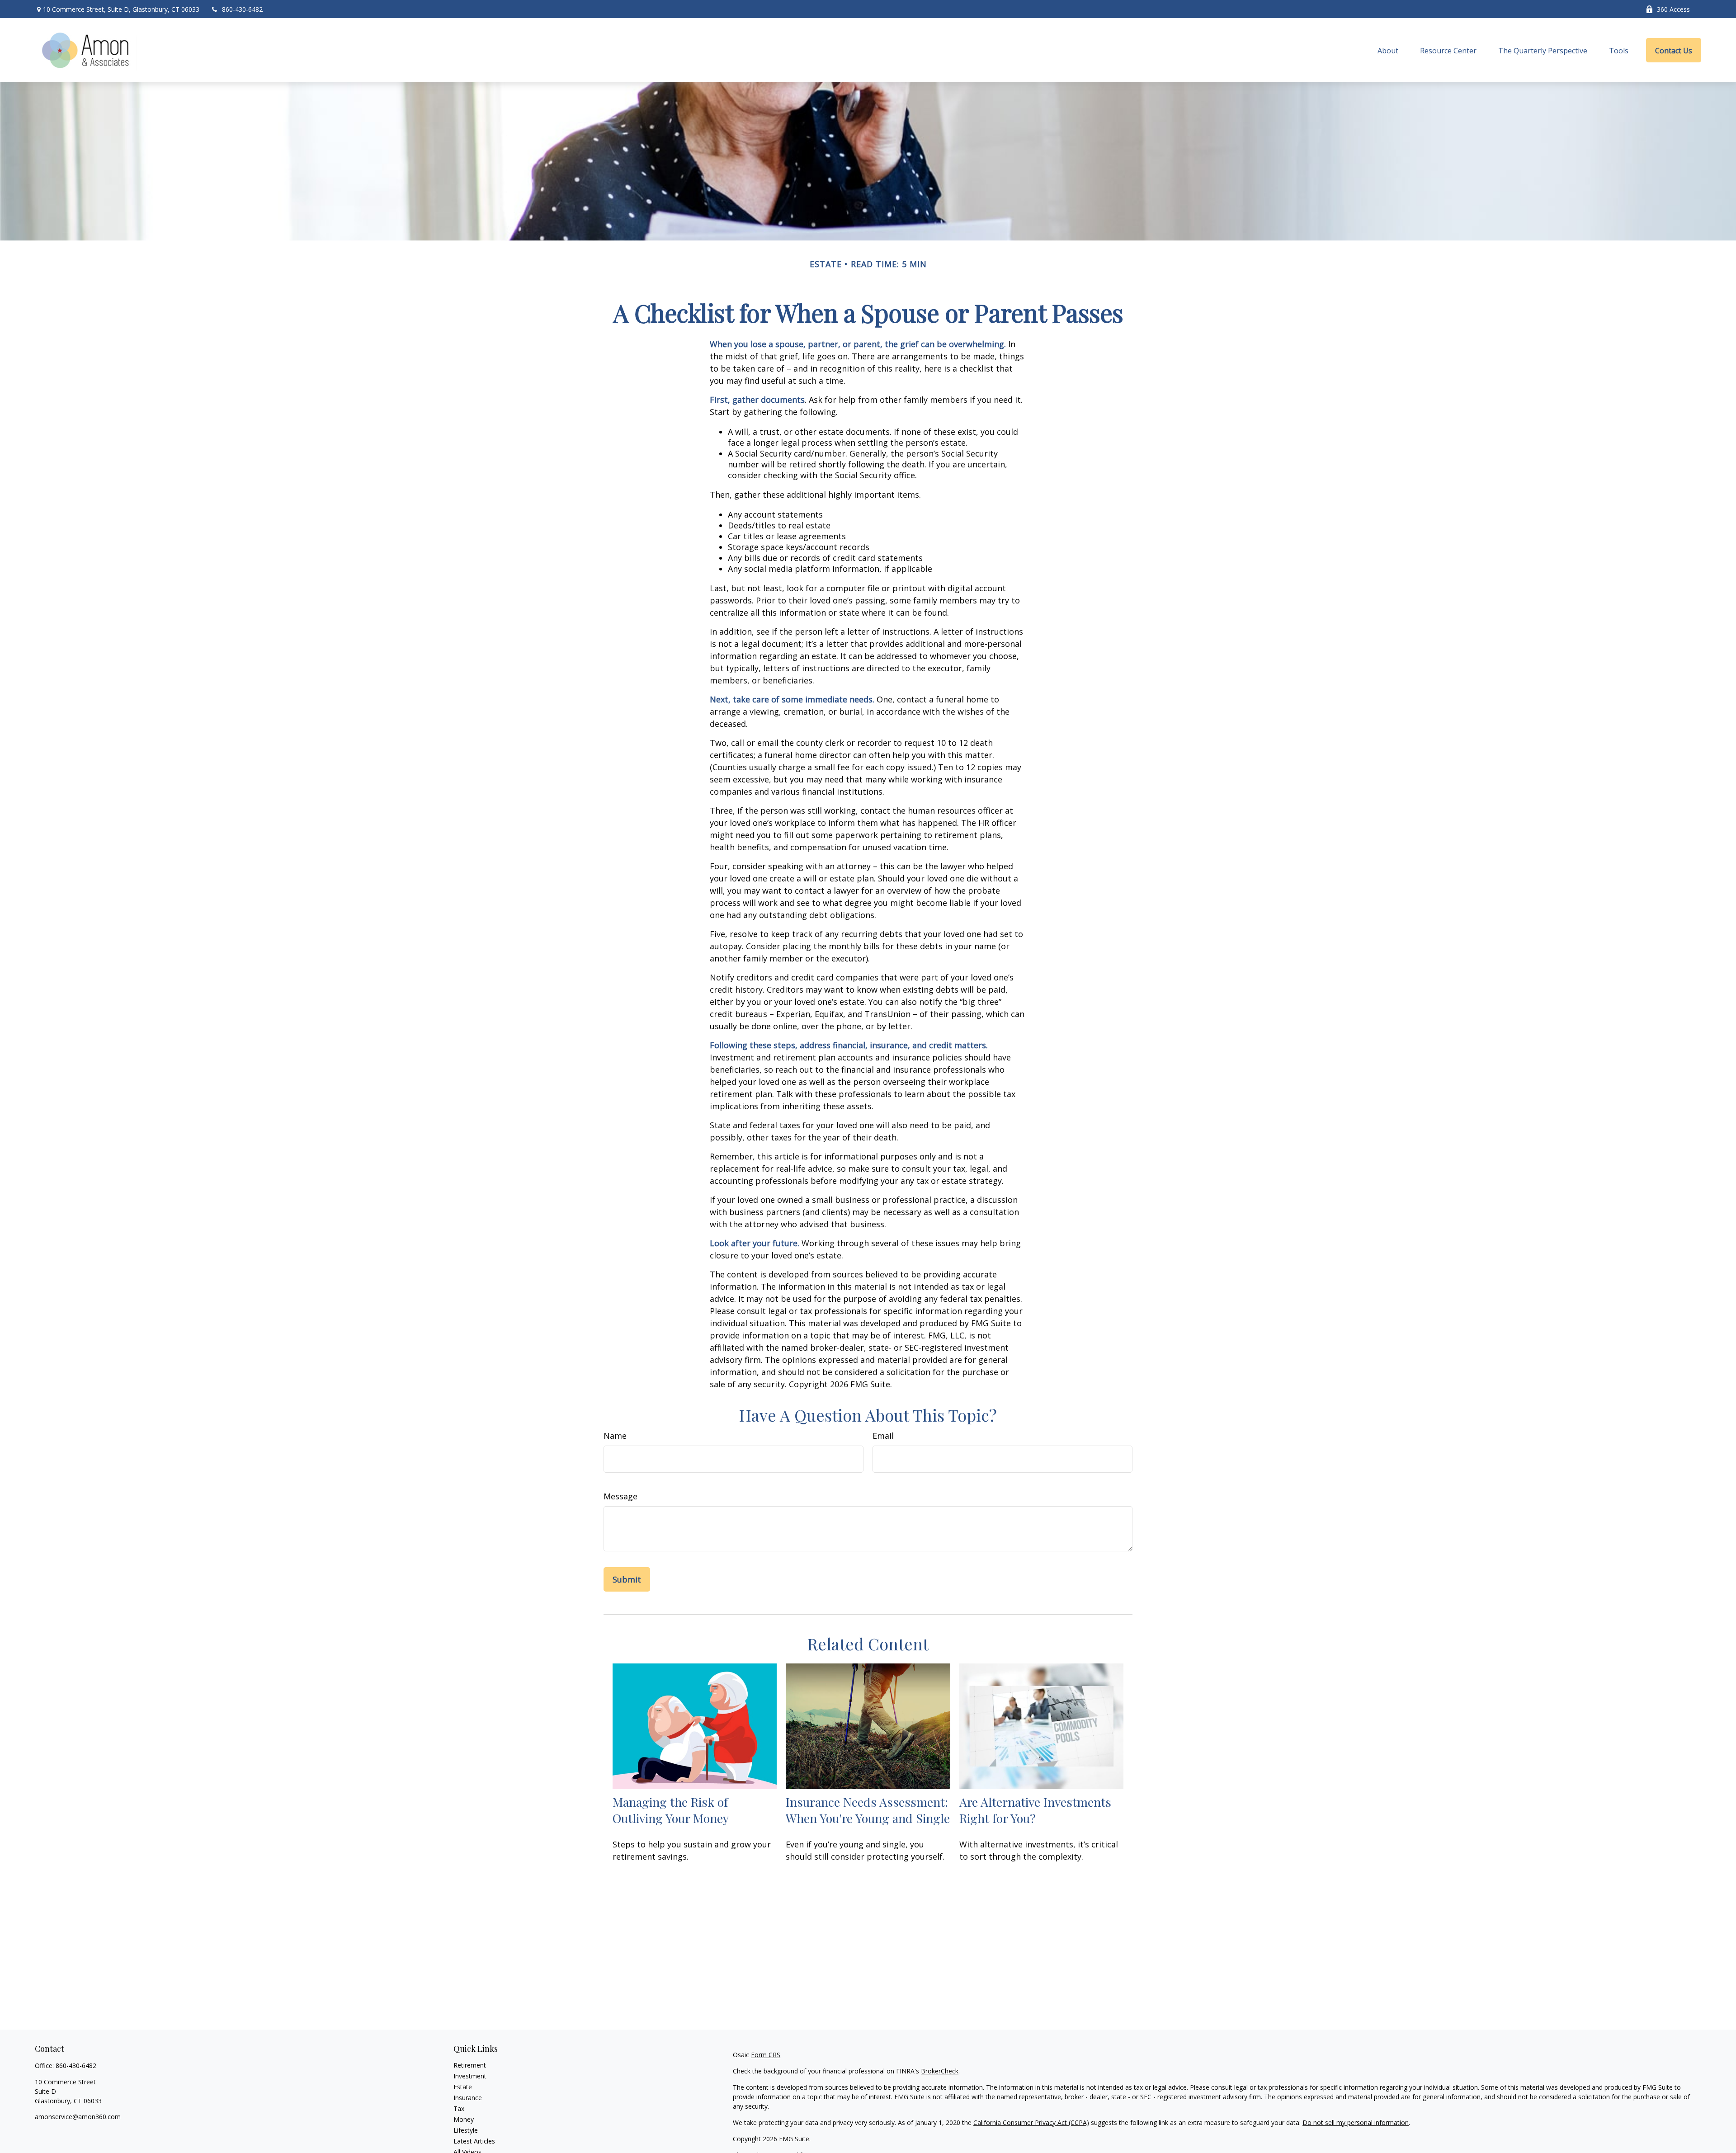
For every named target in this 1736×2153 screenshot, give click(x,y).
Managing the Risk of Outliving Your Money (671, 1810)
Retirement (470, 2065)
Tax (459, 2108)
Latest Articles (474, 2141)
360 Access (1673, 9)
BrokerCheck (940, 2071)
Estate (463, 2087)
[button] (1388, 50)
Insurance (468, 2098)
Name (615, 1436)
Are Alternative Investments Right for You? (1035, 1810)
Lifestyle (466, 2130)
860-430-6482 (242, 9)
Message (620, 1496)
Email (883, 1436)
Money (464, 2119)
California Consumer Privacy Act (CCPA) (1031, 2122)
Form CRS (766, 2055)
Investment (470, 2076)
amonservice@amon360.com (78, 2117)
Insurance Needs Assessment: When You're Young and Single (868, 1810)
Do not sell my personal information (1356, 2122)
